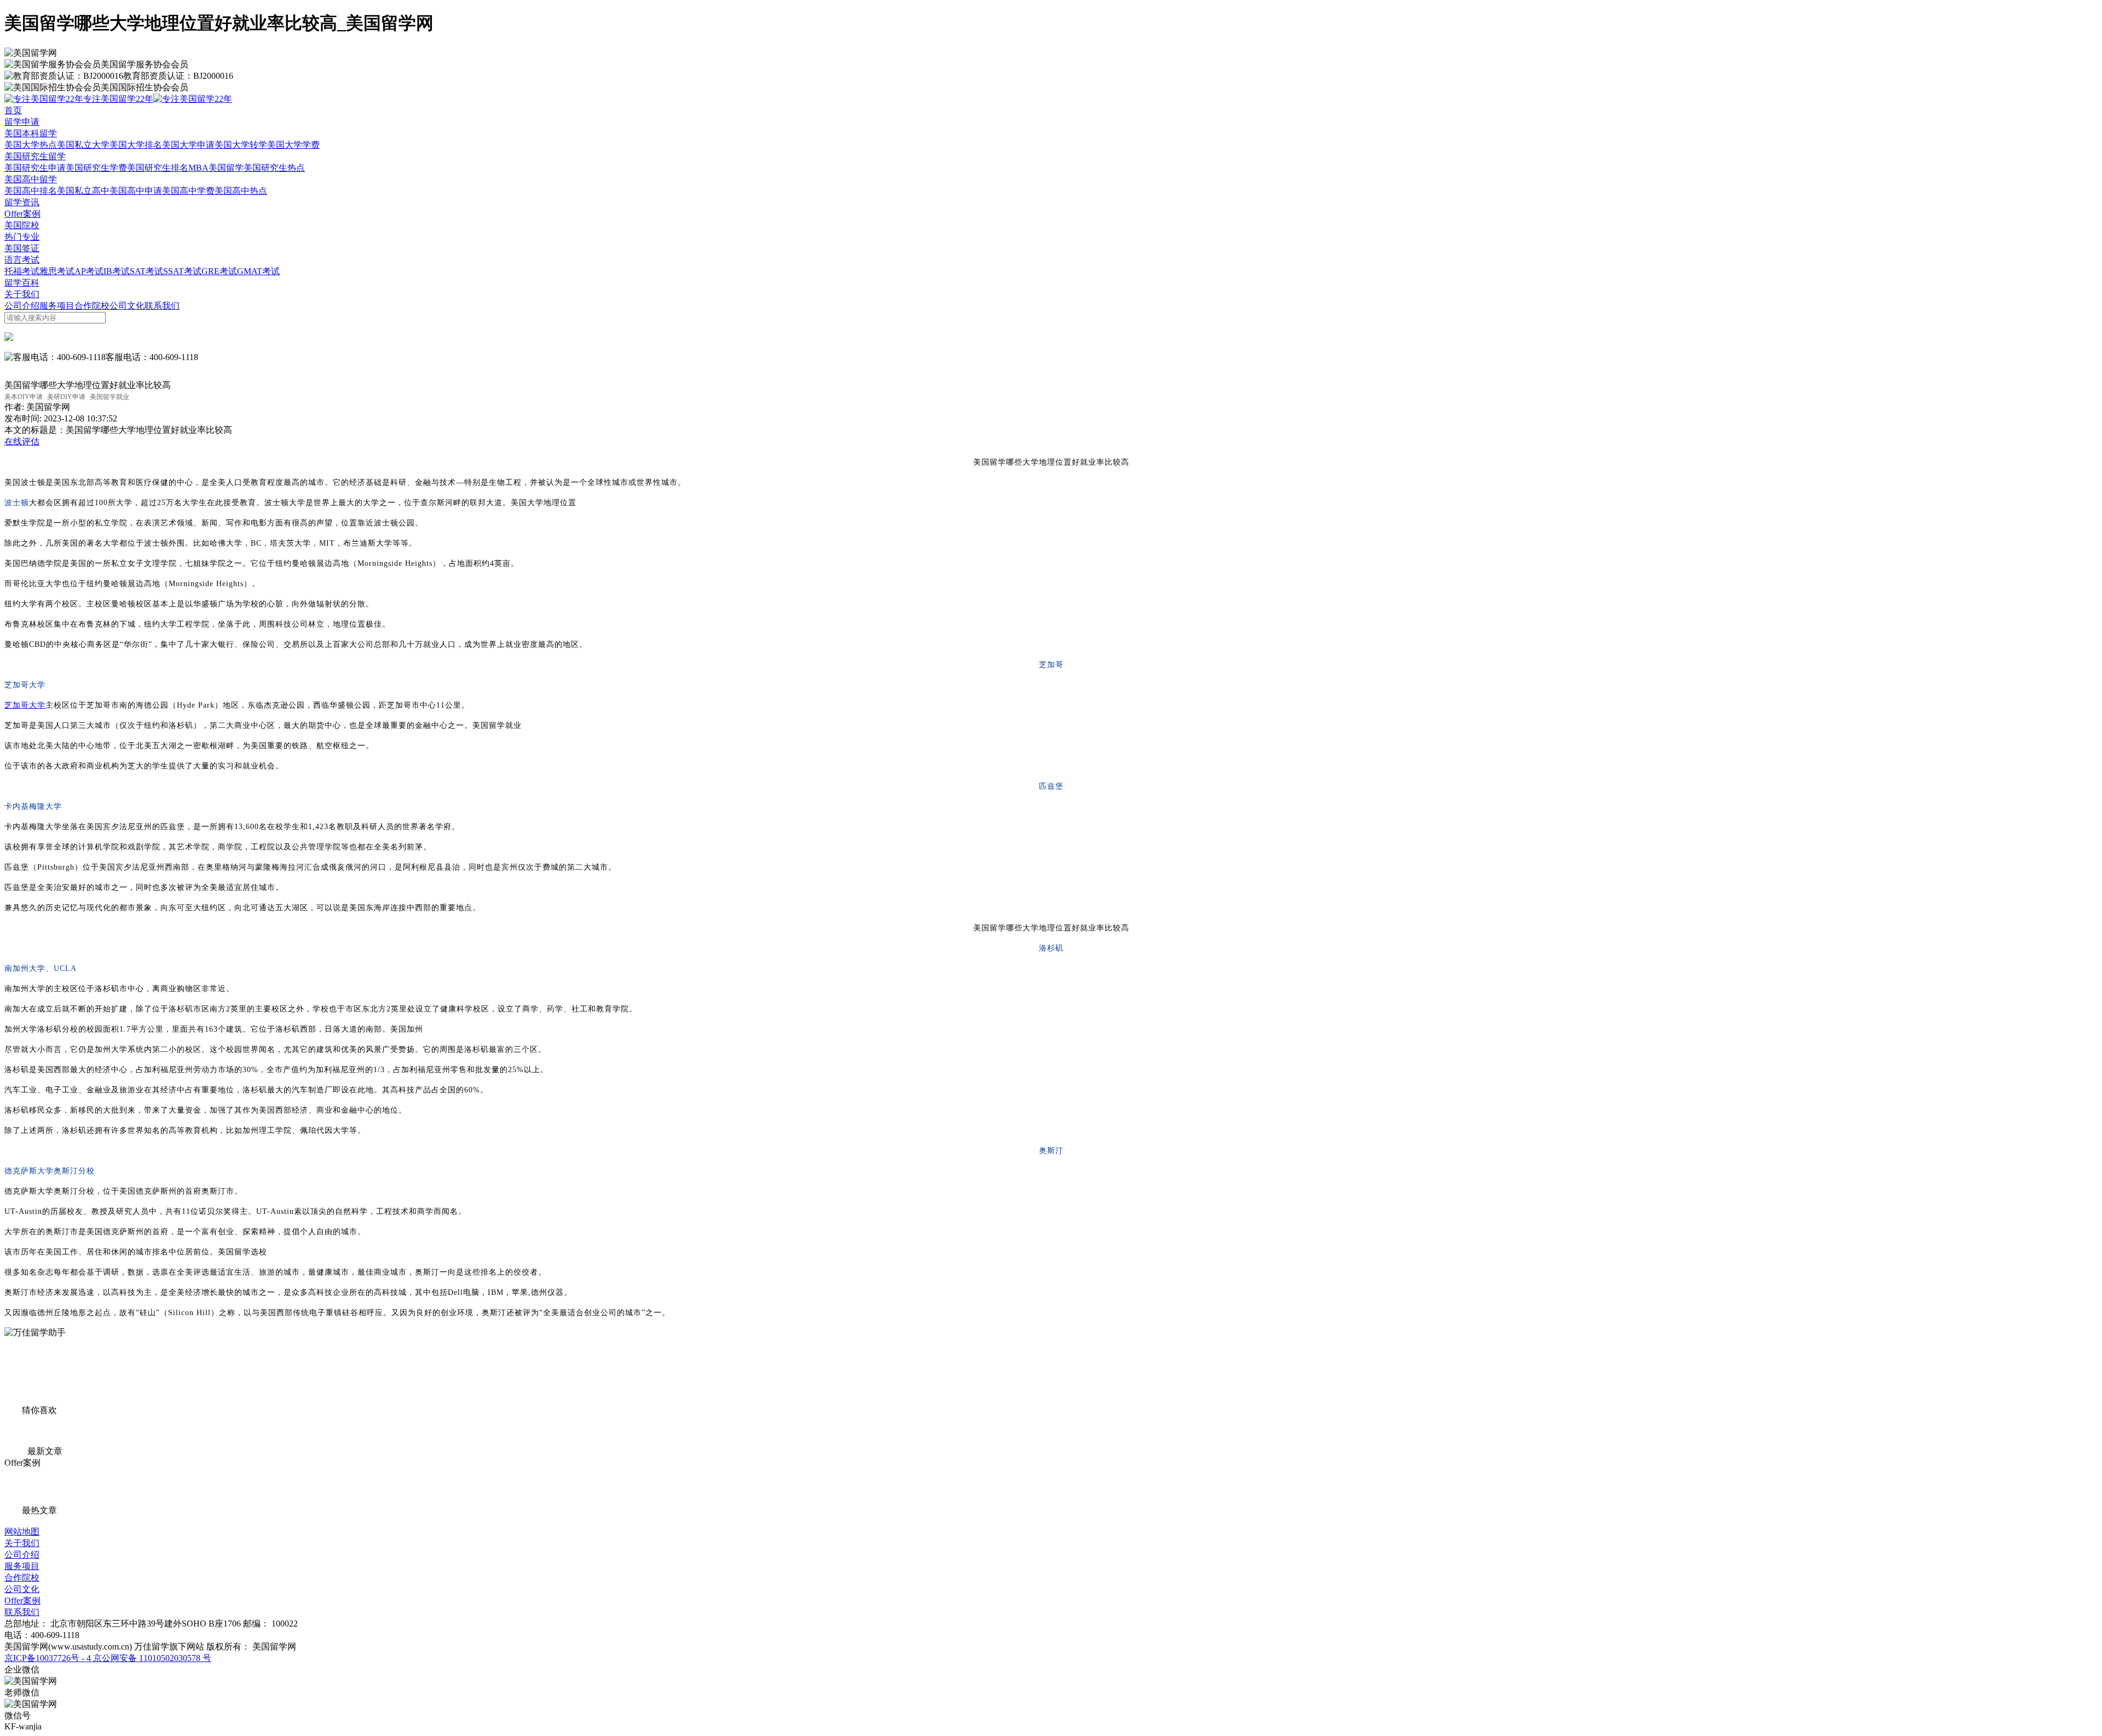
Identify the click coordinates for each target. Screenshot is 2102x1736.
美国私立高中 (83, 191)
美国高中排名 (31, 191)
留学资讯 (22, 202)
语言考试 (22, 260)
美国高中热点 (241, 191)
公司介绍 (22, 306)
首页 (13, 110)
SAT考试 (146, 271)
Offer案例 (22, 214)
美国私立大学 (83, 145)
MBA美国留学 (216, 168)
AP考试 (89, 271)
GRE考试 (219, 271)
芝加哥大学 (25, 705)
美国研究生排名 (158, 168)
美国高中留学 (31, 179)
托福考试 (22, 271)
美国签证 (22, 248)
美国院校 (22, 225)
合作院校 (92, 306)
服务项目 (57, 306)
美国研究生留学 (35, 156)
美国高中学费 (188, 191)
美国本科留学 (31, 133)
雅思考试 (57, 271)
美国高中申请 (136, 191)
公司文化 (127, 306)
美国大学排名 (136, 145)
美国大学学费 (293, 145)
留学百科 (22, 283)
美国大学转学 (241, 145)
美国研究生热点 (274, 168)
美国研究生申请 (35, 168)
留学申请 (22, 122)
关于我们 (22, 294)
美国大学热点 (31, 145)
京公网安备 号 (151, 1658)
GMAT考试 (258, 271)
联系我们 (162, 306)
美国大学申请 (188, 145)
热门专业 (22, 237)
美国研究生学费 (96, 168)
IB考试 (117, 271)
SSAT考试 (182, 271)
